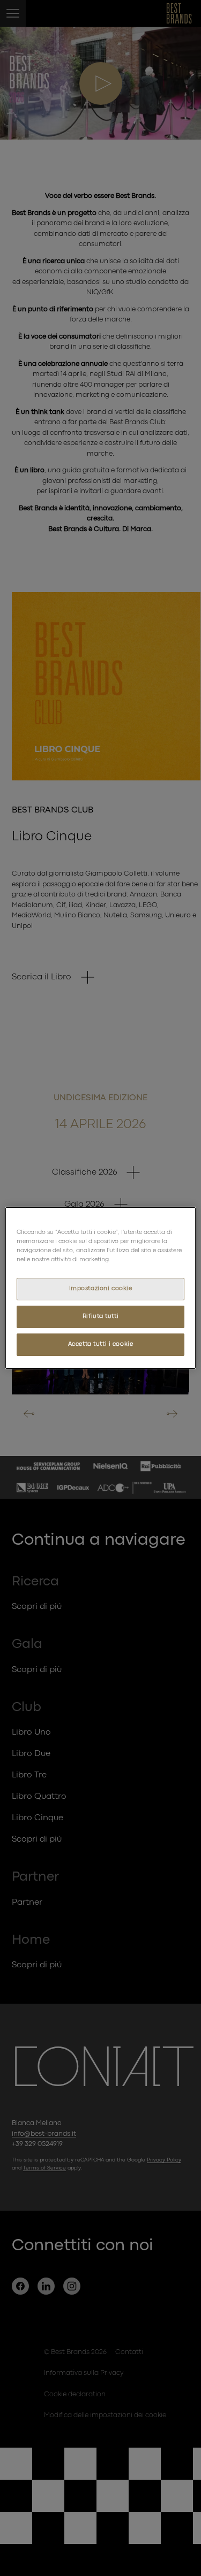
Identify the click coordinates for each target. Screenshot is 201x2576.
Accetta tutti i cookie (101, 1344)
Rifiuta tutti (100, 1316)
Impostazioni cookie (101, 1289)
